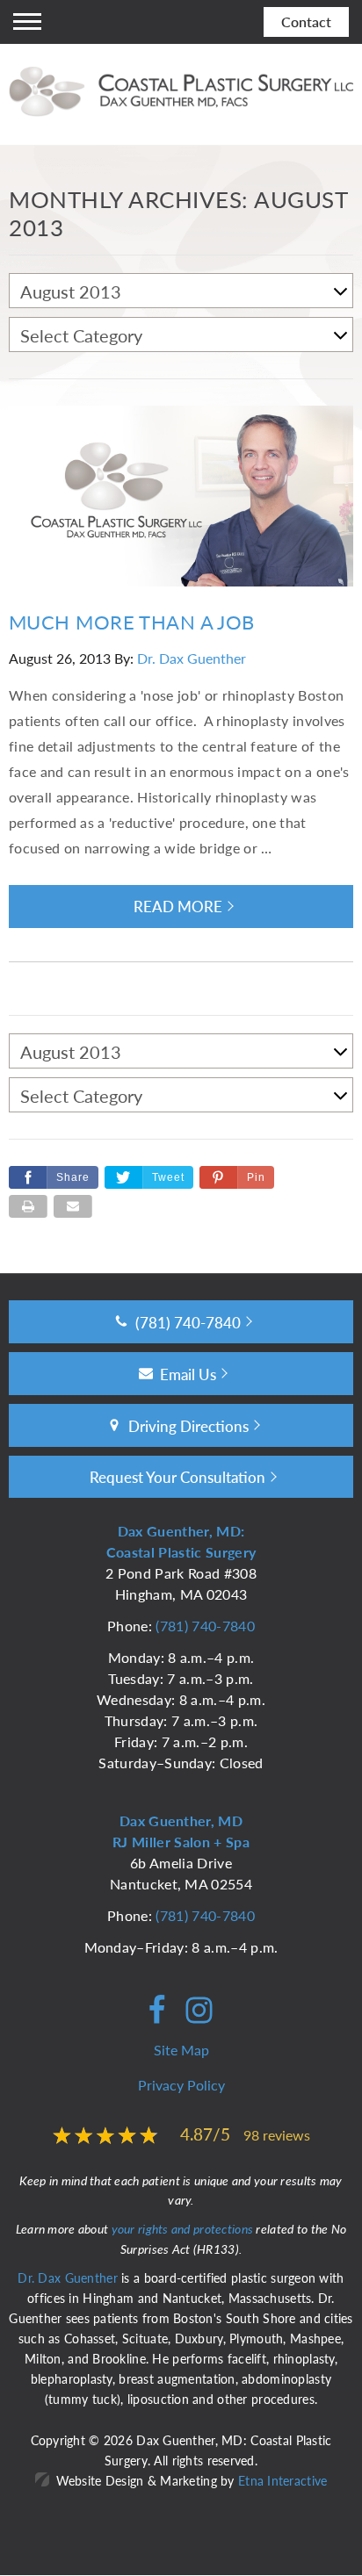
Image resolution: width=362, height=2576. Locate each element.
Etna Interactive (282, 2480)
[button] (237, 1177)
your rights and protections (183, 2228)
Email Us (188, 1374)
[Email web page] (73, 1206)
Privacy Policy (181, 2085)
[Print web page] (28, 1206)
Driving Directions (188, 1426)
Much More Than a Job (132, 622)
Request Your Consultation (177, 1477)
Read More (178, 906)
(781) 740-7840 (205, 1626)
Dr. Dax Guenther (192, 658)
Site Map (181, 2050)
